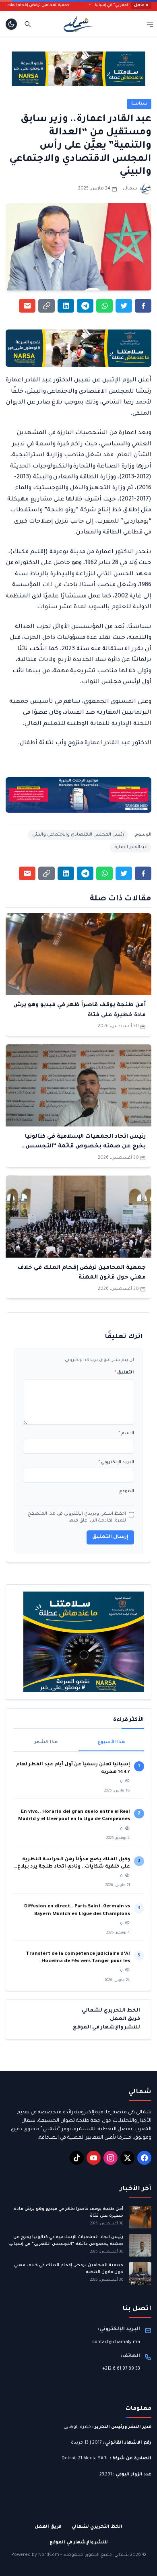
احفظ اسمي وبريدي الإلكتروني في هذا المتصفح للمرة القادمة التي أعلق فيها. (77, 1518)
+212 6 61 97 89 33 (121, 2369)
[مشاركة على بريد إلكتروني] (27, 306)
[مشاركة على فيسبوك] (143, 306)
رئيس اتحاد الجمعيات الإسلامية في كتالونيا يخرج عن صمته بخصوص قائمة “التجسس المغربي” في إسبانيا (85, 1147)
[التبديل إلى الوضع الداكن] (11, 24)
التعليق (124, 1373)
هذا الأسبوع (111, 1742)
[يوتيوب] (94, 2158)
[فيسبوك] (144, 2158)
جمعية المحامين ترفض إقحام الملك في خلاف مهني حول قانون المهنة (69, 2269)
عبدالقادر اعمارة (131, 847)
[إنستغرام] (111, 2158)
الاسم (126, 1433)
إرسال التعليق (110, 1537)
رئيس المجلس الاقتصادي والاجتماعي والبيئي (78, 835)
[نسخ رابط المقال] (46, 306)
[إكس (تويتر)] (127, 2158)
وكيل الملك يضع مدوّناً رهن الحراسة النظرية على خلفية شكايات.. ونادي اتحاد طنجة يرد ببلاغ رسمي (74, 1864)
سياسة (139, 104)
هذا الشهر (46, 1742)
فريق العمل (125, 2019)
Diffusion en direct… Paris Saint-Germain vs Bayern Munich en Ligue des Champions (77, 1910)
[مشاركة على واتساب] (104, 306)
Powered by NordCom (35, 2555)
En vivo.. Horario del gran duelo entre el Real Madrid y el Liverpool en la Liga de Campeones (74, 1816)
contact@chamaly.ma (116, 2342)
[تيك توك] (77, 2158)
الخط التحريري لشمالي (111, 2011)
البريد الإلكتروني (116, 1462)
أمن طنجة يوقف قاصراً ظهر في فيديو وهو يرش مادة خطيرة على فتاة (68, 2213)
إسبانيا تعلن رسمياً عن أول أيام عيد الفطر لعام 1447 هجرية (73, 1768)
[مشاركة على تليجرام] (85, 306)
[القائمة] (150, 24)
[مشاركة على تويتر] (124, 306)
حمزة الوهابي (77, 2427)
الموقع (127, 1491)
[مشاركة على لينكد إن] (66, 306)
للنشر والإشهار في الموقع (106, 2028)
